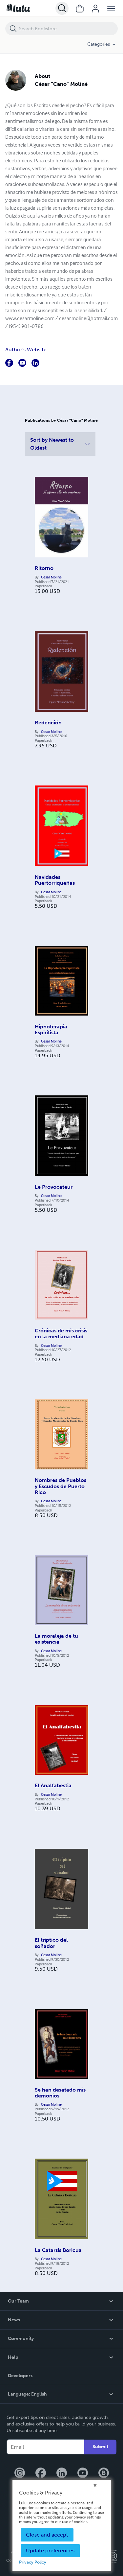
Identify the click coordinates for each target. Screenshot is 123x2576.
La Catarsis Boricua (58, 2250)
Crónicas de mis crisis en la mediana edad (61, 1334)
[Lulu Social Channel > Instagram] (20, 2473)
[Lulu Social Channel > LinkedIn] (62, 2473)
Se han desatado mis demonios (60, 2093)
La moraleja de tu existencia (56, 1639)
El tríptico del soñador (51, 1943)
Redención (48, 723)
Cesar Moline (51, 577)
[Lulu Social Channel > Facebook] (41, 2473)
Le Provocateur (54, 1187)
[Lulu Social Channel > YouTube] (83, 2473)
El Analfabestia (53, 1785)
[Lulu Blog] (104, 2473)
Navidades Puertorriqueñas (55, 880)
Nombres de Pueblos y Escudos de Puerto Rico (61, 1486)
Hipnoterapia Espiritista (51, 1030)
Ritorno (44, 568)
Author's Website (26, 350)
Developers (20, 2376)
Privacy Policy (33, 2562)
